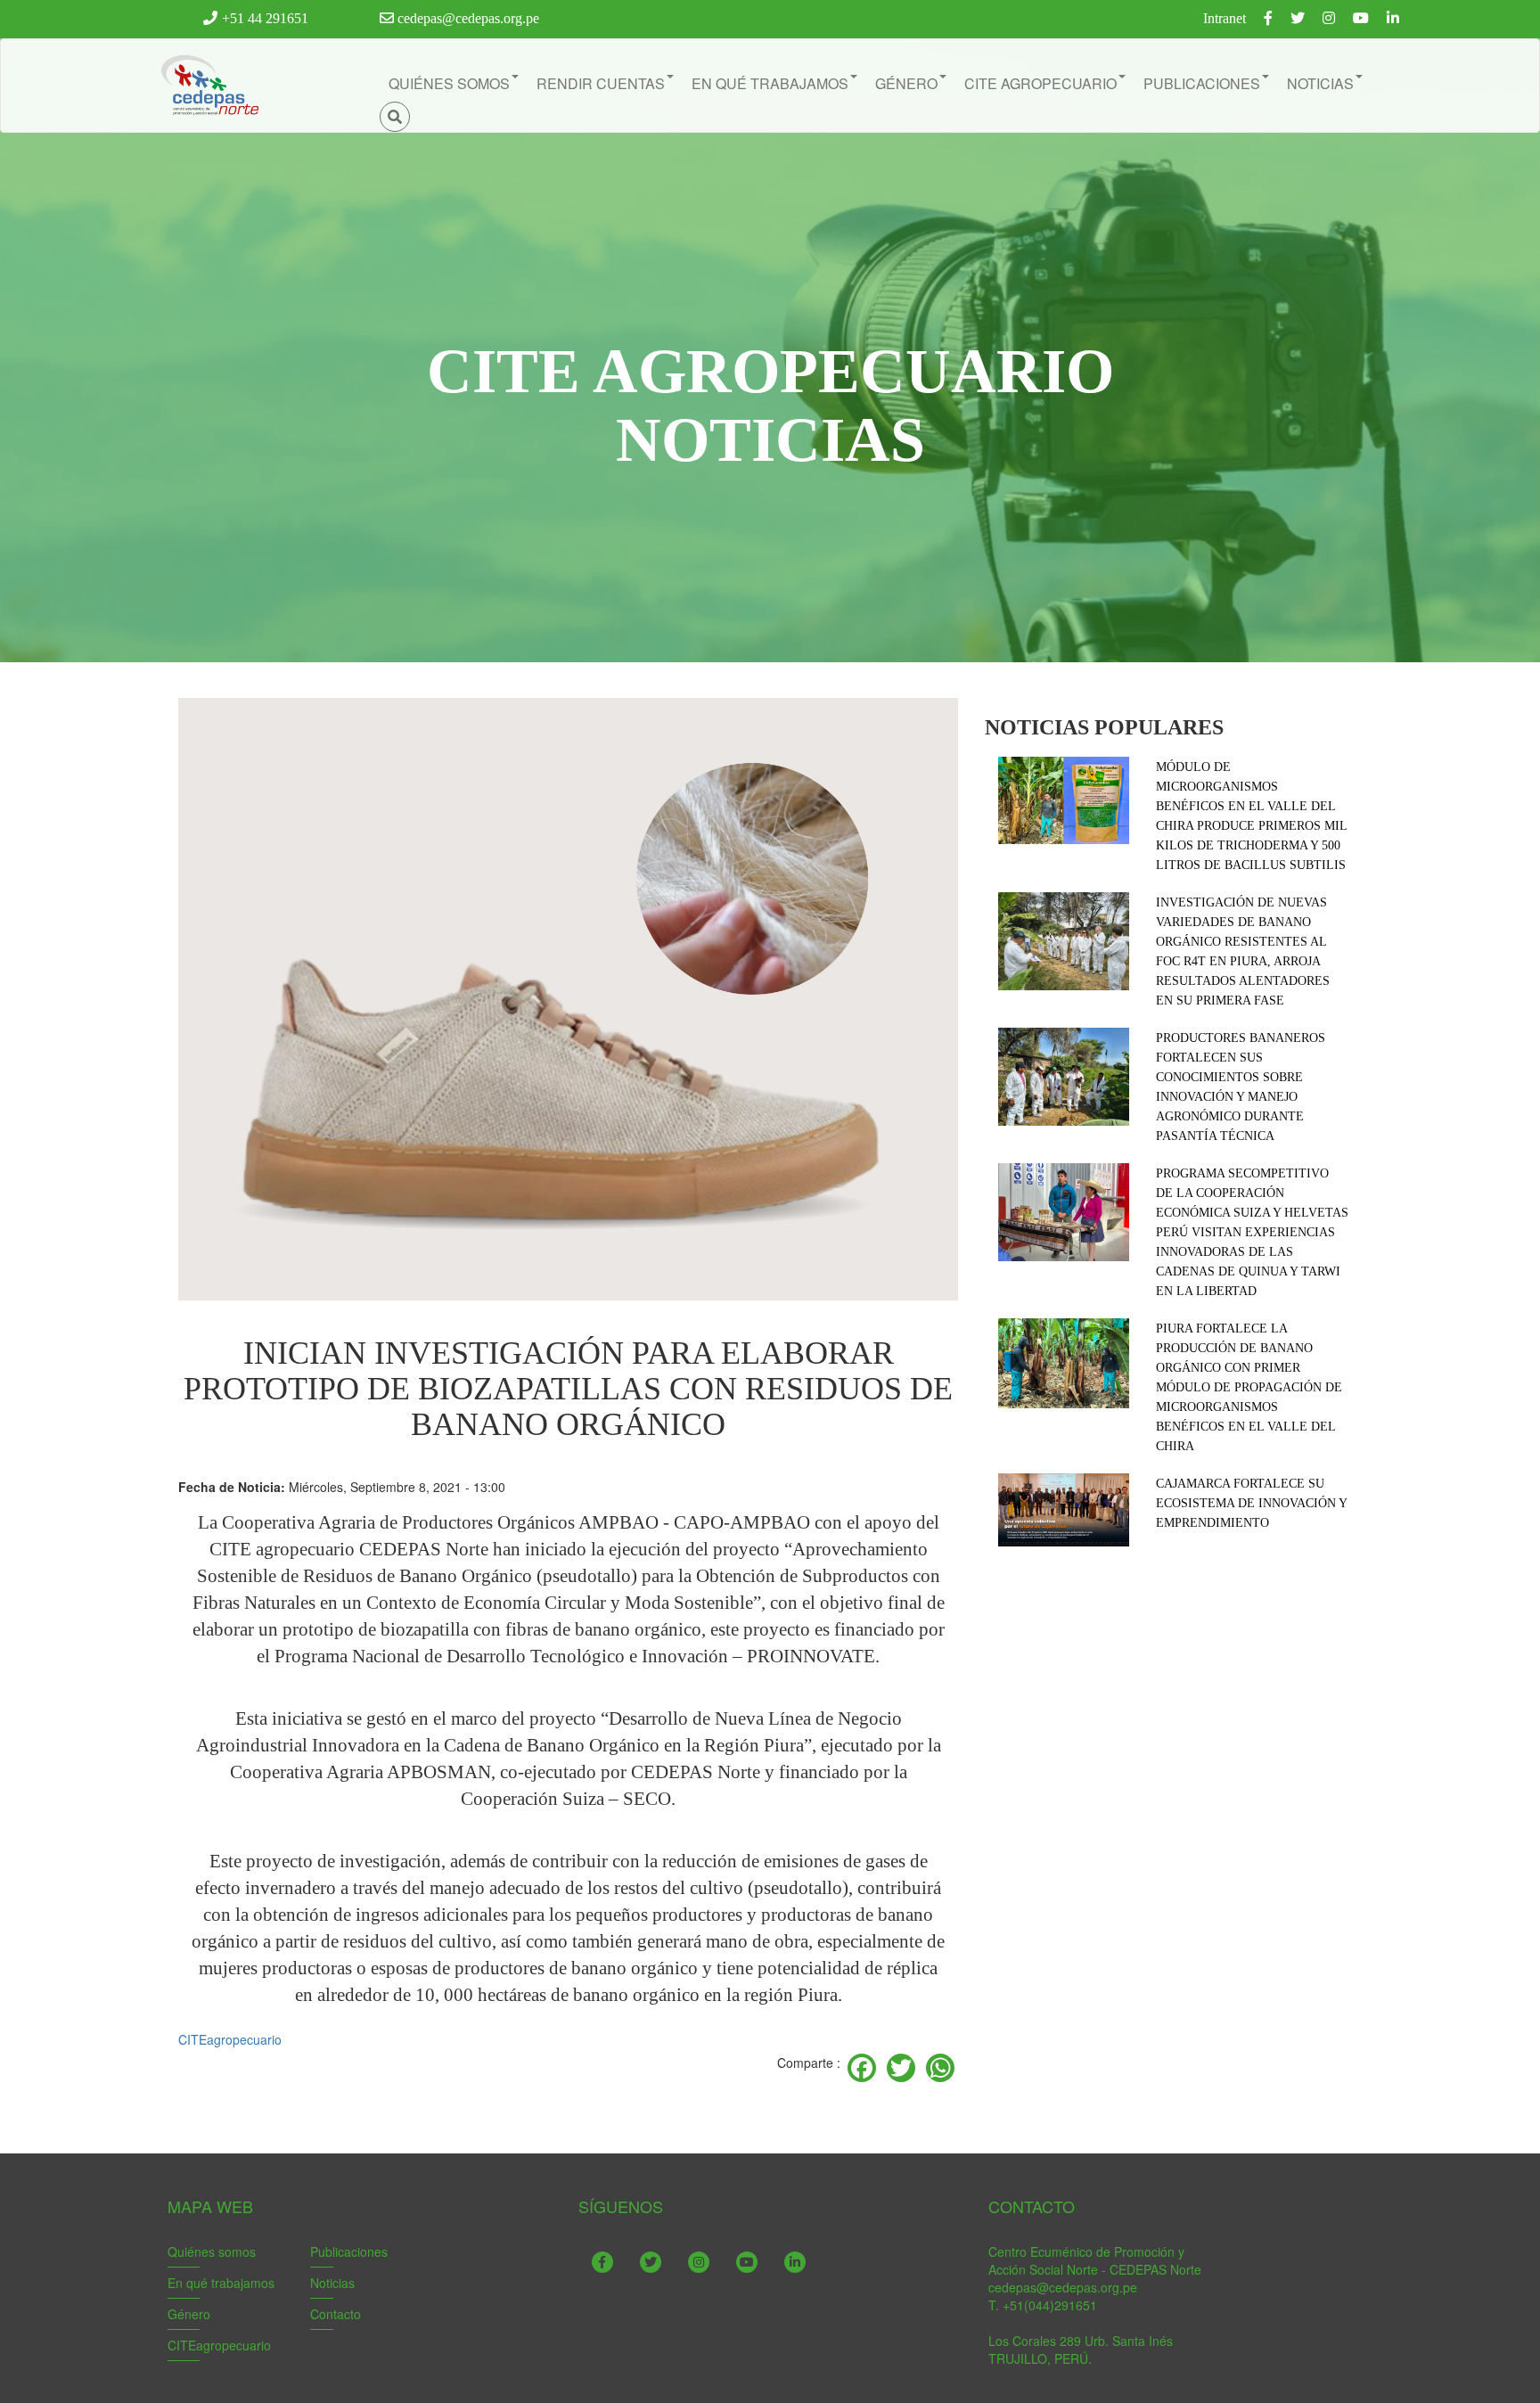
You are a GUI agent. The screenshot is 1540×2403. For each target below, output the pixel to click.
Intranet (1225, 18)
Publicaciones (349, 2251)
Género (189, 2314)
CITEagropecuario (230, 2039)
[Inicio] (209, 86)
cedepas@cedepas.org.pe (467, 18)
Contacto (336, 2314)
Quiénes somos (212, 2251)
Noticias (332, 2283)
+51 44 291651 (265, 18)
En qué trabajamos (221, 2283)
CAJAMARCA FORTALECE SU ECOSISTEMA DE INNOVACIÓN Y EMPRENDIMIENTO (1251, 1503)
